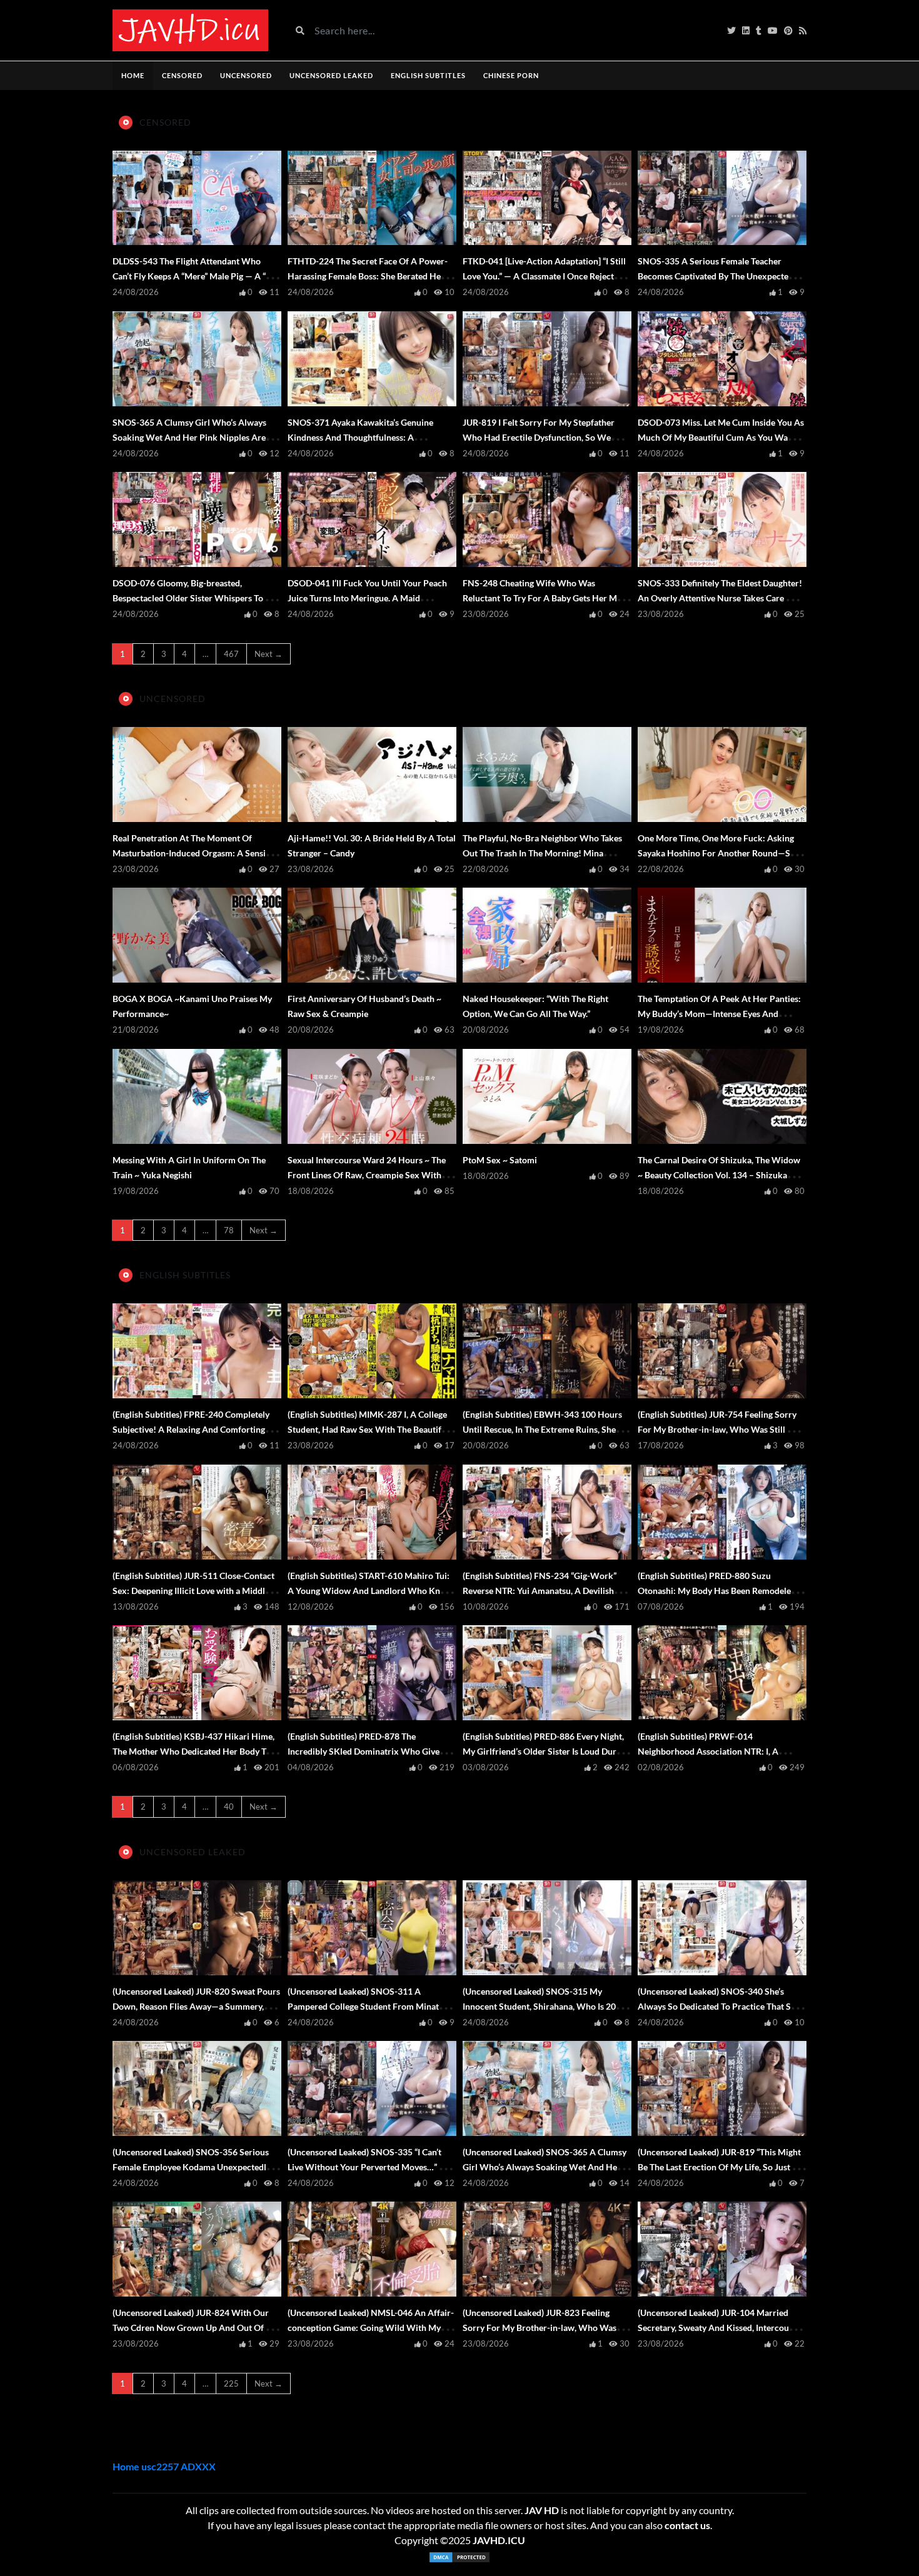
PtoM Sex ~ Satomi (500, 1160)
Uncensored (246, 75)
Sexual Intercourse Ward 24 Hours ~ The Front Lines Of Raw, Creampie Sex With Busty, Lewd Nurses (367, 1175)
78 (229, 1230)
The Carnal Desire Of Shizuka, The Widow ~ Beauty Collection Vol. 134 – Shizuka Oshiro (719, 1175)
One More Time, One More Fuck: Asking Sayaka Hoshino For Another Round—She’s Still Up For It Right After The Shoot (721, 853)
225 (231, 2383)
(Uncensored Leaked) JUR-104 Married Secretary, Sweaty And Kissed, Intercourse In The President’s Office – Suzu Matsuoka (719, 2328)
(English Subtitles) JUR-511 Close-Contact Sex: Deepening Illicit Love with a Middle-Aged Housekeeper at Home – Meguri (193, 1591)
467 (231, 654)
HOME (133, 75)
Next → (269, 654)
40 (229, 1807)
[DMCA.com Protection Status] (459, 2557)
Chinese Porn (511, 75)
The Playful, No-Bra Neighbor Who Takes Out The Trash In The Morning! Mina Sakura (542, 853)
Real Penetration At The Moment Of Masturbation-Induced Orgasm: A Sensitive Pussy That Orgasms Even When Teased (196, 853)
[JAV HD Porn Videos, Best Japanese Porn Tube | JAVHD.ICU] (190, 30)
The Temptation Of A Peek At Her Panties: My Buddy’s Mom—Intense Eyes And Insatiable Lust (719, 1014)
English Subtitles (428, 75)
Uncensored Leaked (331, 75)
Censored (182, 75)
